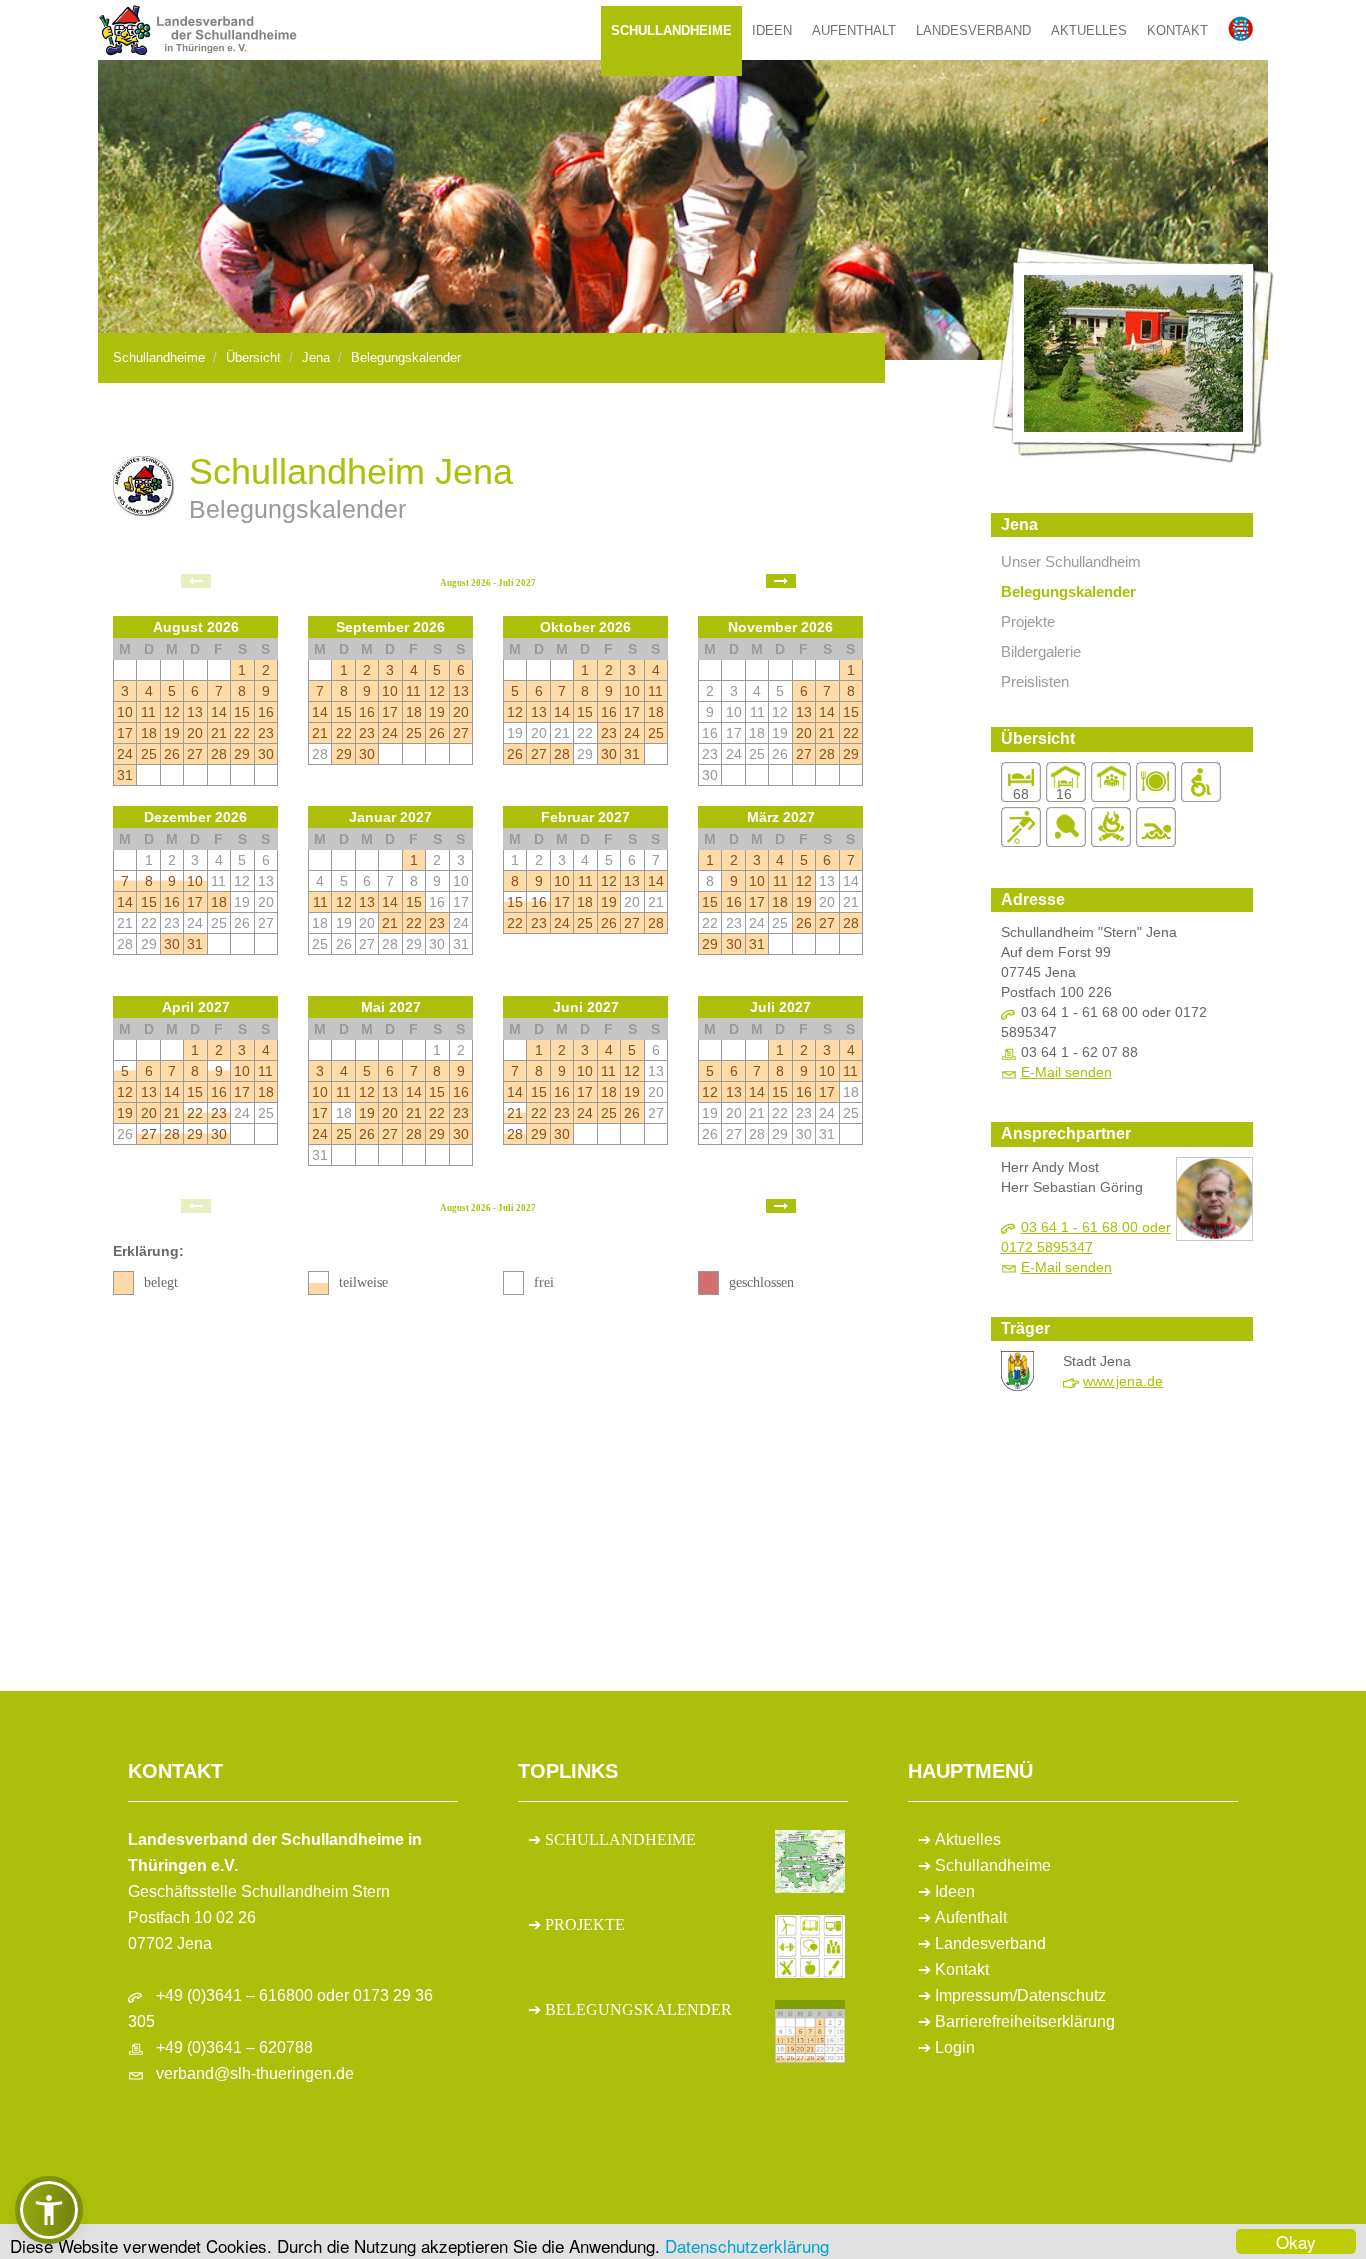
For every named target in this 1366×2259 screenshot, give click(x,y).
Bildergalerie (1041, 651)
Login (955, 2047)
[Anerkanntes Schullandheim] (143, 485)
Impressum (974, 1995)
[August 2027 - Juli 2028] (781, 581)
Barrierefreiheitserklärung (1025, 2021)
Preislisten (1035, 681)
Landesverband (973, 30)
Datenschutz (1061, 1995)
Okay (1296, 2241)
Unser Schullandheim (1071, 561)
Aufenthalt (854, 30)
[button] (49, 2210)
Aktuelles (1089, 30)
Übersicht (253, 357)
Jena (316, 357)
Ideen (772, 30)
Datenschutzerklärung (747, 2245)
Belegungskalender (406, 357)
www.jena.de (1123, 1381)
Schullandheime (671, 30)
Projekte (1028, 621)
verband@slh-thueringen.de (255, 2073)
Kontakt (1177, 30)
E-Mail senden (1066, 1072)
